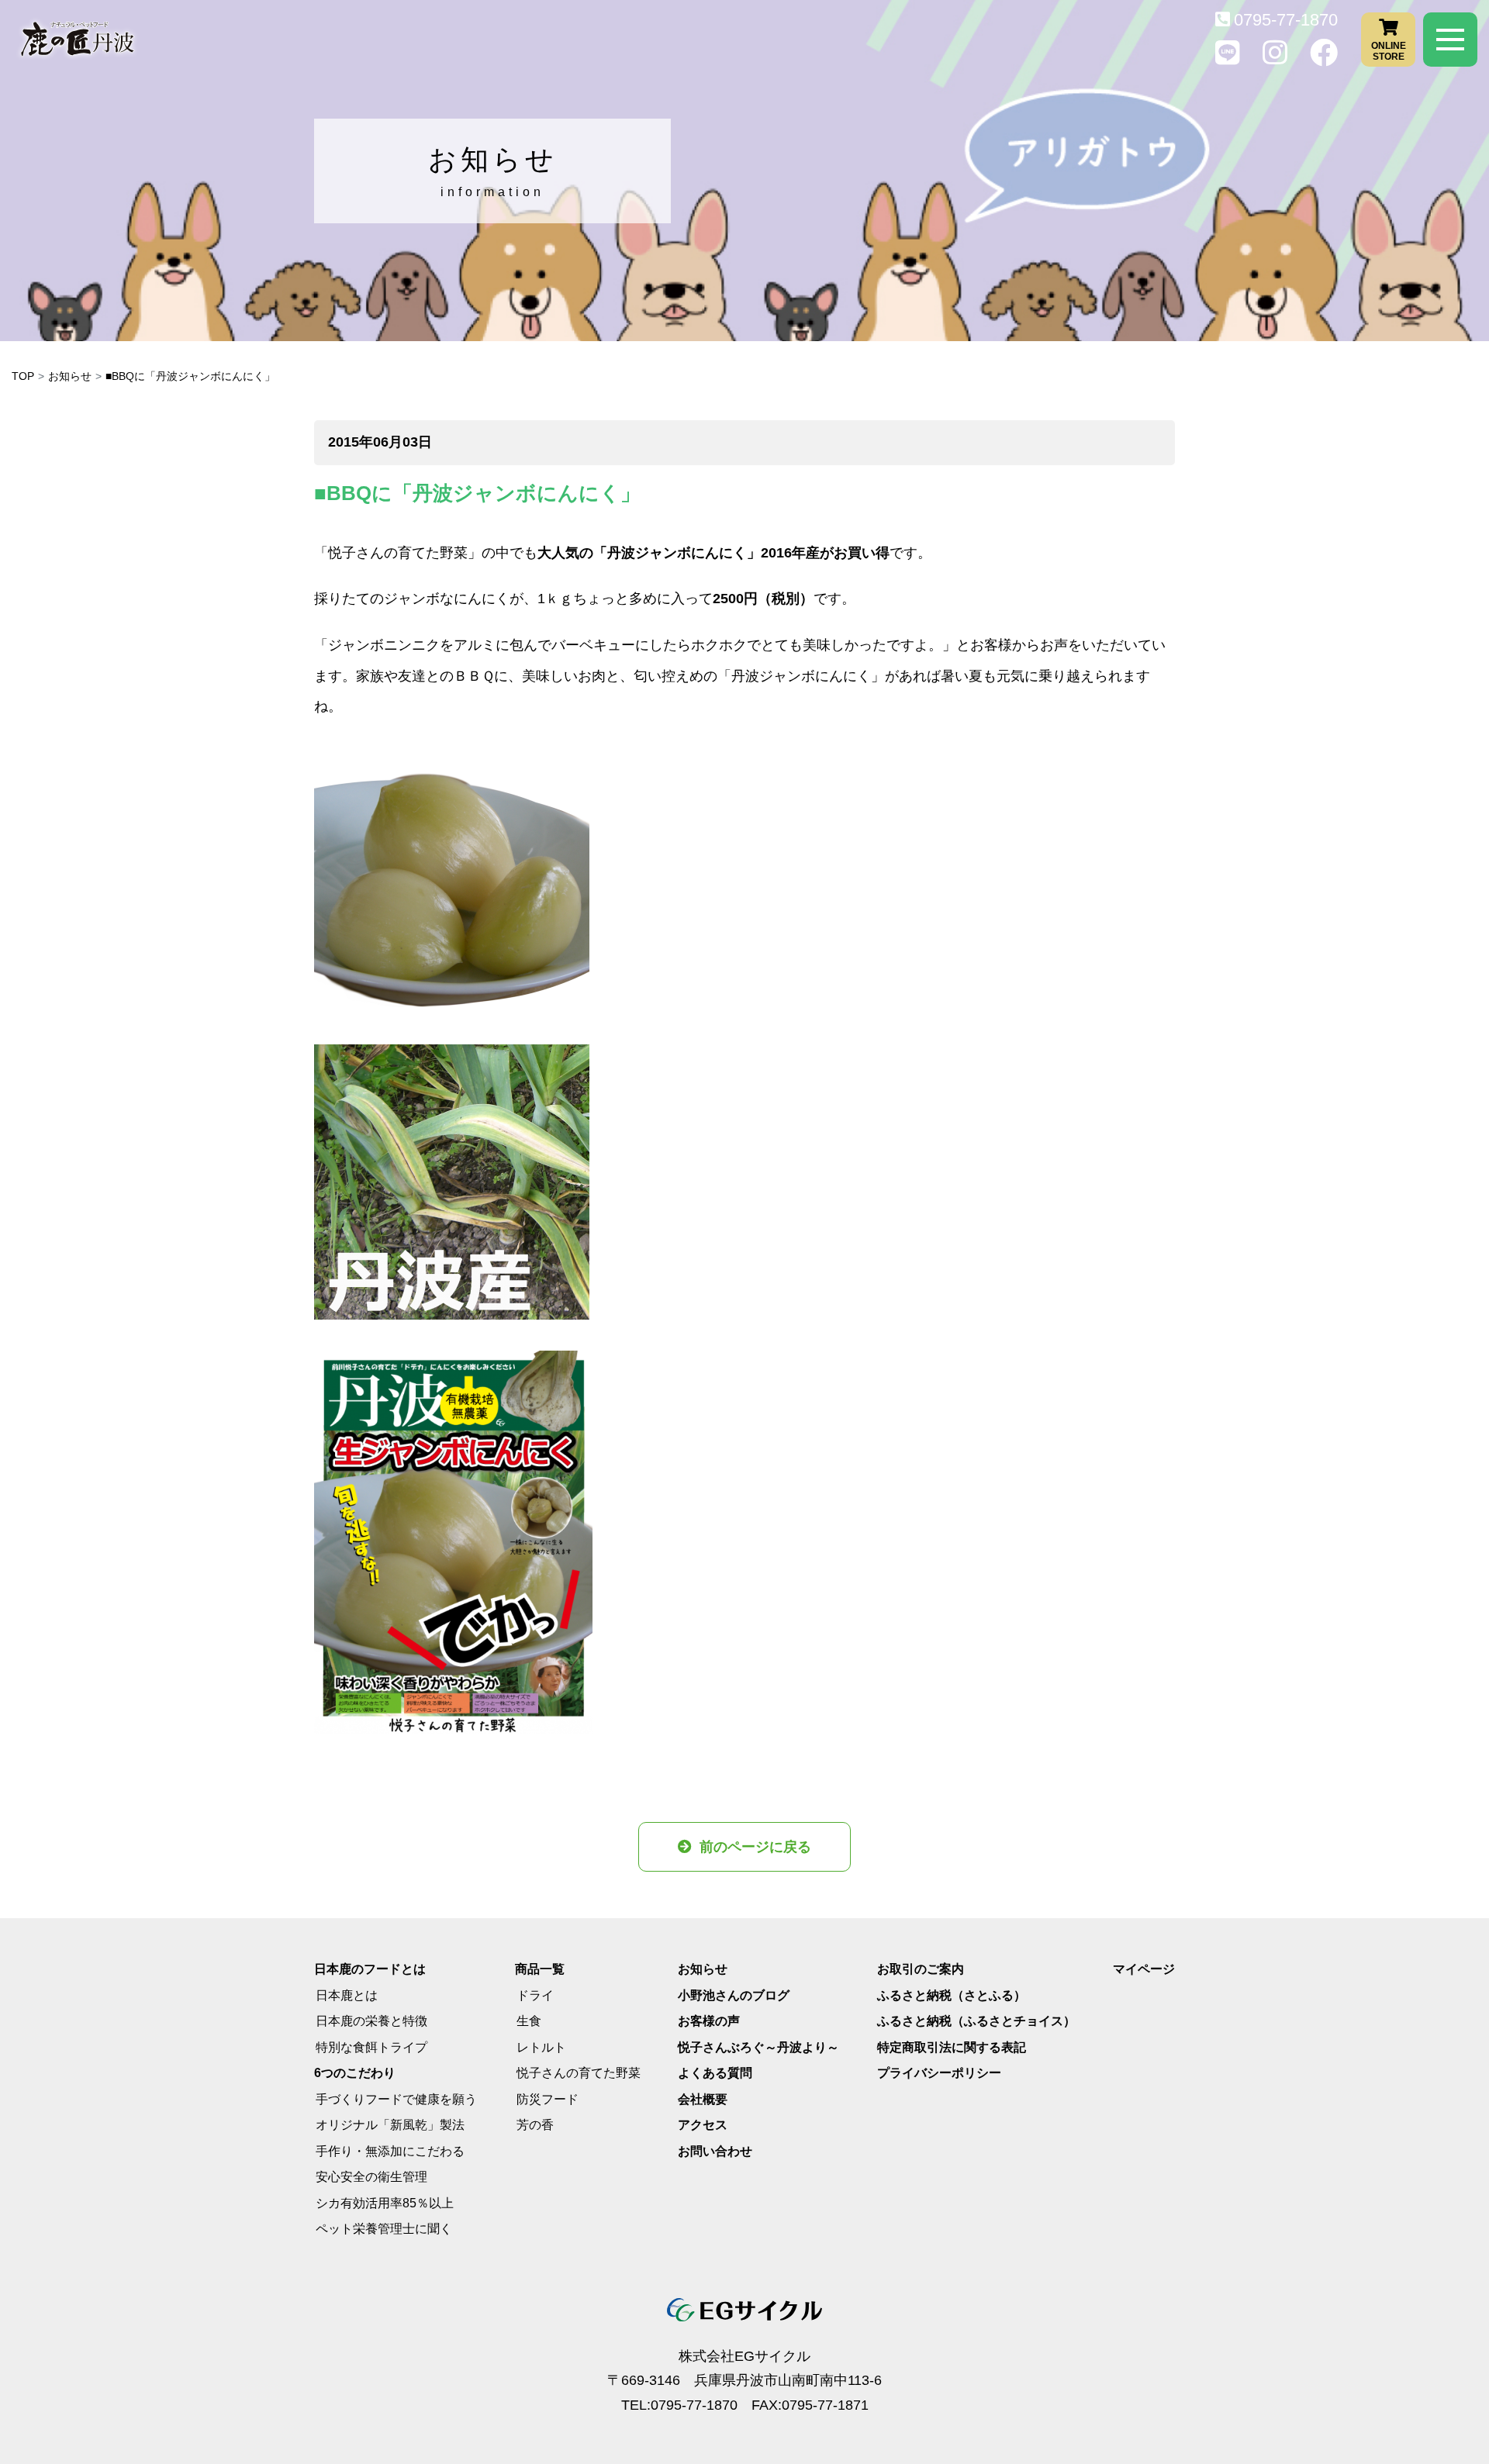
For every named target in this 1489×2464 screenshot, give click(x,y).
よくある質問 (715, 2073)
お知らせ (70, 376)
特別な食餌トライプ (371, 2047)
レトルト (541, 2047)
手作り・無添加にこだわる (390, 2151)
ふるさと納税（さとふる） (952, 1995)
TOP (23, 376)
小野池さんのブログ (734, 1995)
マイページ (1144, 1969)
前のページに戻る (755, 1847)
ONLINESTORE (1389, 50)
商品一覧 (540, 1969)
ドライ (535, 1995)
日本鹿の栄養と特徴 (371, 2021)
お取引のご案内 (921, 1969)
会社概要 (703, 2099)
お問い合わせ (715, 2151)
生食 (529, 2021)
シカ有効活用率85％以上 (385, 2203)
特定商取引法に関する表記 (952, 2047)
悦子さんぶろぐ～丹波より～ (758, 2047)
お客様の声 (709, 2021)
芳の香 (535, 2125)
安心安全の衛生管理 (371, 2177)
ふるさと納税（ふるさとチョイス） (976, 2021)
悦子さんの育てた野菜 (579, 2073)
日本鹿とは (347, 1995)
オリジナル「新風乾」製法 (390, 2125)
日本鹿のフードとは (370, 1969)
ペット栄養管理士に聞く (384, 2229)
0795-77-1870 (1286, 20)
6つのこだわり (355, 2073)
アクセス (703, 2125)
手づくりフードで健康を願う (396, 2099)
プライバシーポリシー (939, 2073)
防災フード (548, 2099)
